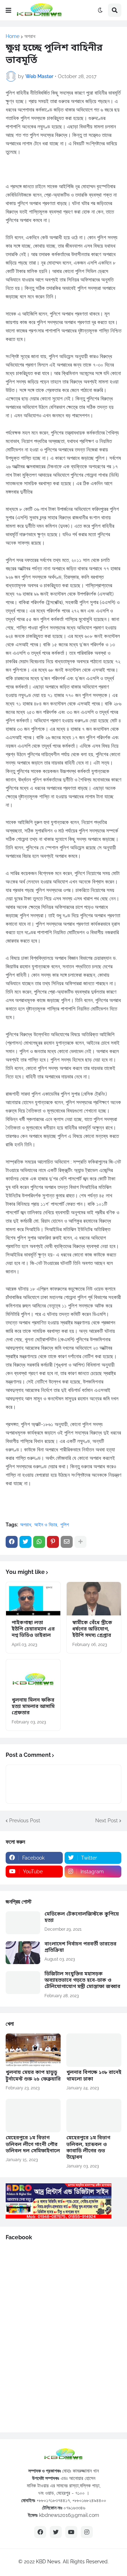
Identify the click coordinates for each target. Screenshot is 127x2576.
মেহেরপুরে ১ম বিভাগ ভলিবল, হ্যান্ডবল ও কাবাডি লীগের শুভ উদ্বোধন (88, 2148)
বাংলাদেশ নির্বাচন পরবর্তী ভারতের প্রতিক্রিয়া (80, 1948)
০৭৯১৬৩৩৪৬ (74, 2508)
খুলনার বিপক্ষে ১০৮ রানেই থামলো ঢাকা (94, 2076)
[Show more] (80, 1542)
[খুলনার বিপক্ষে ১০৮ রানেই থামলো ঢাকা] (94, 2050)
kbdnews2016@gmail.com (69, 2515)
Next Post (107, 1821)
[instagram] (87, 2532)
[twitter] (56, 2532)
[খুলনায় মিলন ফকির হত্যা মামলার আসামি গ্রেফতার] (33, 1676)
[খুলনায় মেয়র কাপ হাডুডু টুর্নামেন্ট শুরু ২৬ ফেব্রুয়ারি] (33, 2050)
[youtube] (71, 2532)
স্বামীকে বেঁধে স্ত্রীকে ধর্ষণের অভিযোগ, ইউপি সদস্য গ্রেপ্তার (92, 1629)
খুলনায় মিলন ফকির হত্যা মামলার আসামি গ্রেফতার (33, 1707)
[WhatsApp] (39, 1542)
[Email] (67, 1542)
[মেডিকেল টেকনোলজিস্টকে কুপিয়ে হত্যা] (23, 1923)
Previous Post (25, 1821)
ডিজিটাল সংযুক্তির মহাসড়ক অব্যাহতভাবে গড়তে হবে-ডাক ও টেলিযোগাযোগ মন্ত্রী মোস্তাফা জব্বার (82, 1981)
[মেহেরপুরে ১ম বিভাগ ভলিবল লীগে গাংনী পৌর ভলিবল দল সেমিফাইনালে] (33, 2116)
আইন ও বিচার (46, 1525)
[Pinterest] (53, 1542)
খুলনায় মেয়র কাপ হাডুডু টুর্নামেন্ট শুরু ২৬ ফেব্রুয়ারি (33, 2076)
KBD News (48, 2562)
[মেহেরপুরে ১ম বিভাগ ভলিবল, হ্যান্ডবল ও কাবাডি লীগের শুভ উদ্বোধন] (94, 2116)
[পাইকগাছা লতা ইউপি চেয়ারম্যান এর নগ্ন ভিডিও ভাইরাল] (33, 1599)
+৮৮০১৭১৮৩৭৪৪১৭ (53, 2500)
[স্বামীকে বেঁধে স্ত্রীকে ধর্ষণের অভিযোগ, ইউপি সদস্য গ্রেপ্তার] (94, 1599)
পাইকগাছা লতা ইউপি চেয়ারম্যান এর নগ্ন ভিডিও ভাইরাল (33, 1629)
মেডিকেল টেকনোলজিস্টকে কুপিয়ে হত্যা (82, 1918)
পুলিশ (65, 1525)
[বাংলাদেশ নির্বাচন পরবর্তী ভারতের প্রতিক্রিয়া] (23, 1953)
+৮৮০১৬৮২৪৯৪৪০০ (89, 2500)
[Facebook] (12, 1542)
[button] (8, 10)
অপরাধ (30, 36)
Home (13, 36)
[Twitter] (25, 1542)
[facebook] (40, 2532)
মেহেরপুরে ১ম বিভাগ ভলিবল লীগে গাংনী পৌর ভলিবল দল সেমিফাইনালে (33, 2145)
